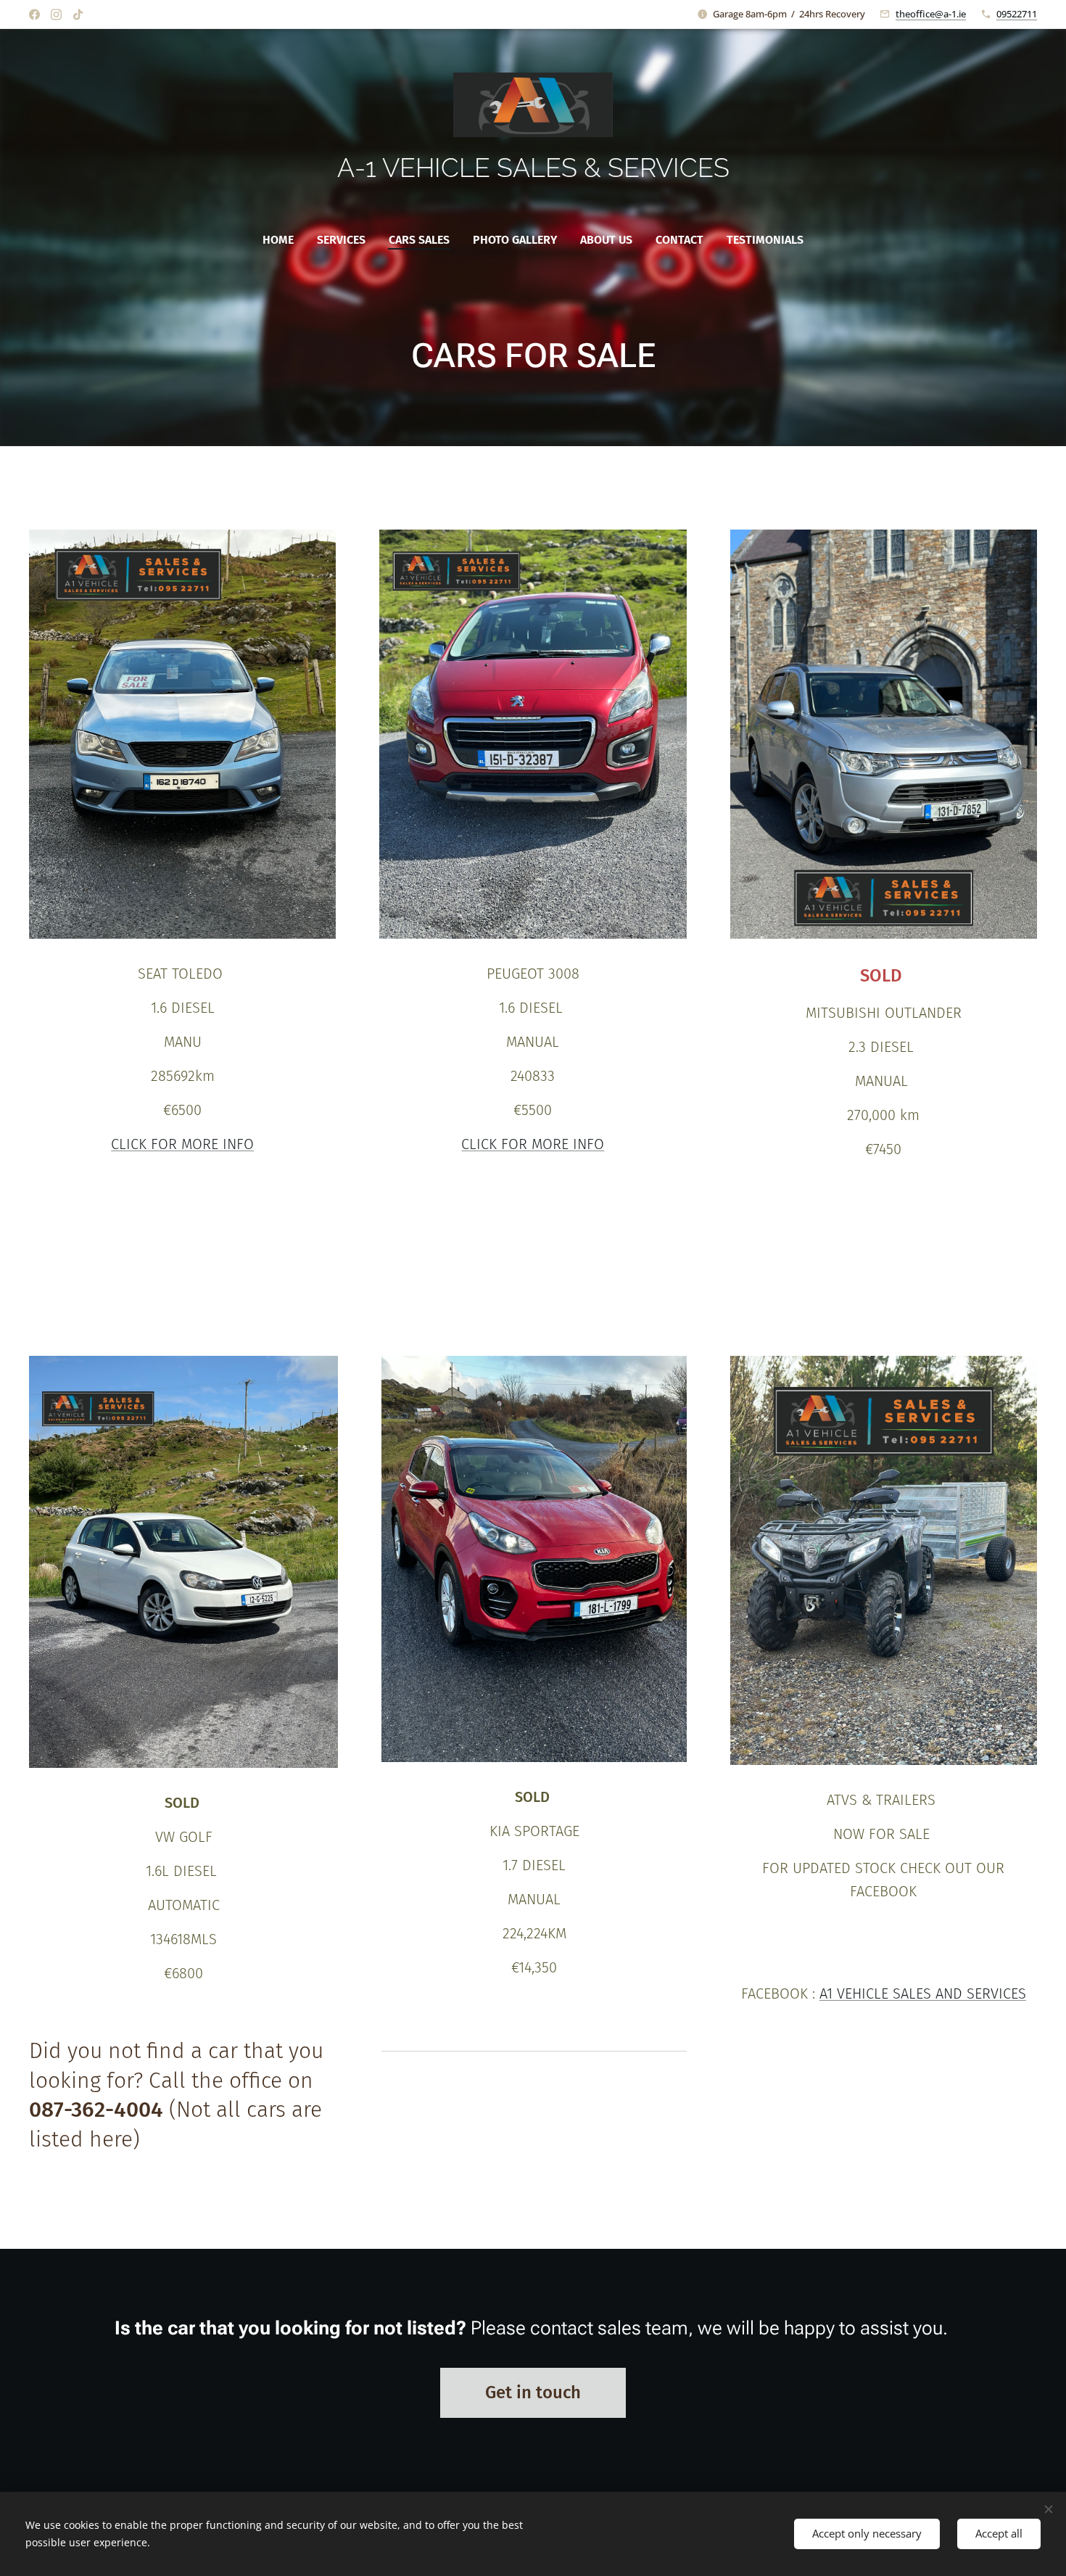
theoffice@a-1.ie (931, 14)
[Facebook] (34, 15)
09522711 (1017, 14)
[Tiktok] (78, 15)
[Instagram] (56, 15)
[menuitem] (284, 240)
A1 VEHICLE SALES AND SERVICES (923, 1993)
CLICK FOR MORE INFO (182, 1144)
